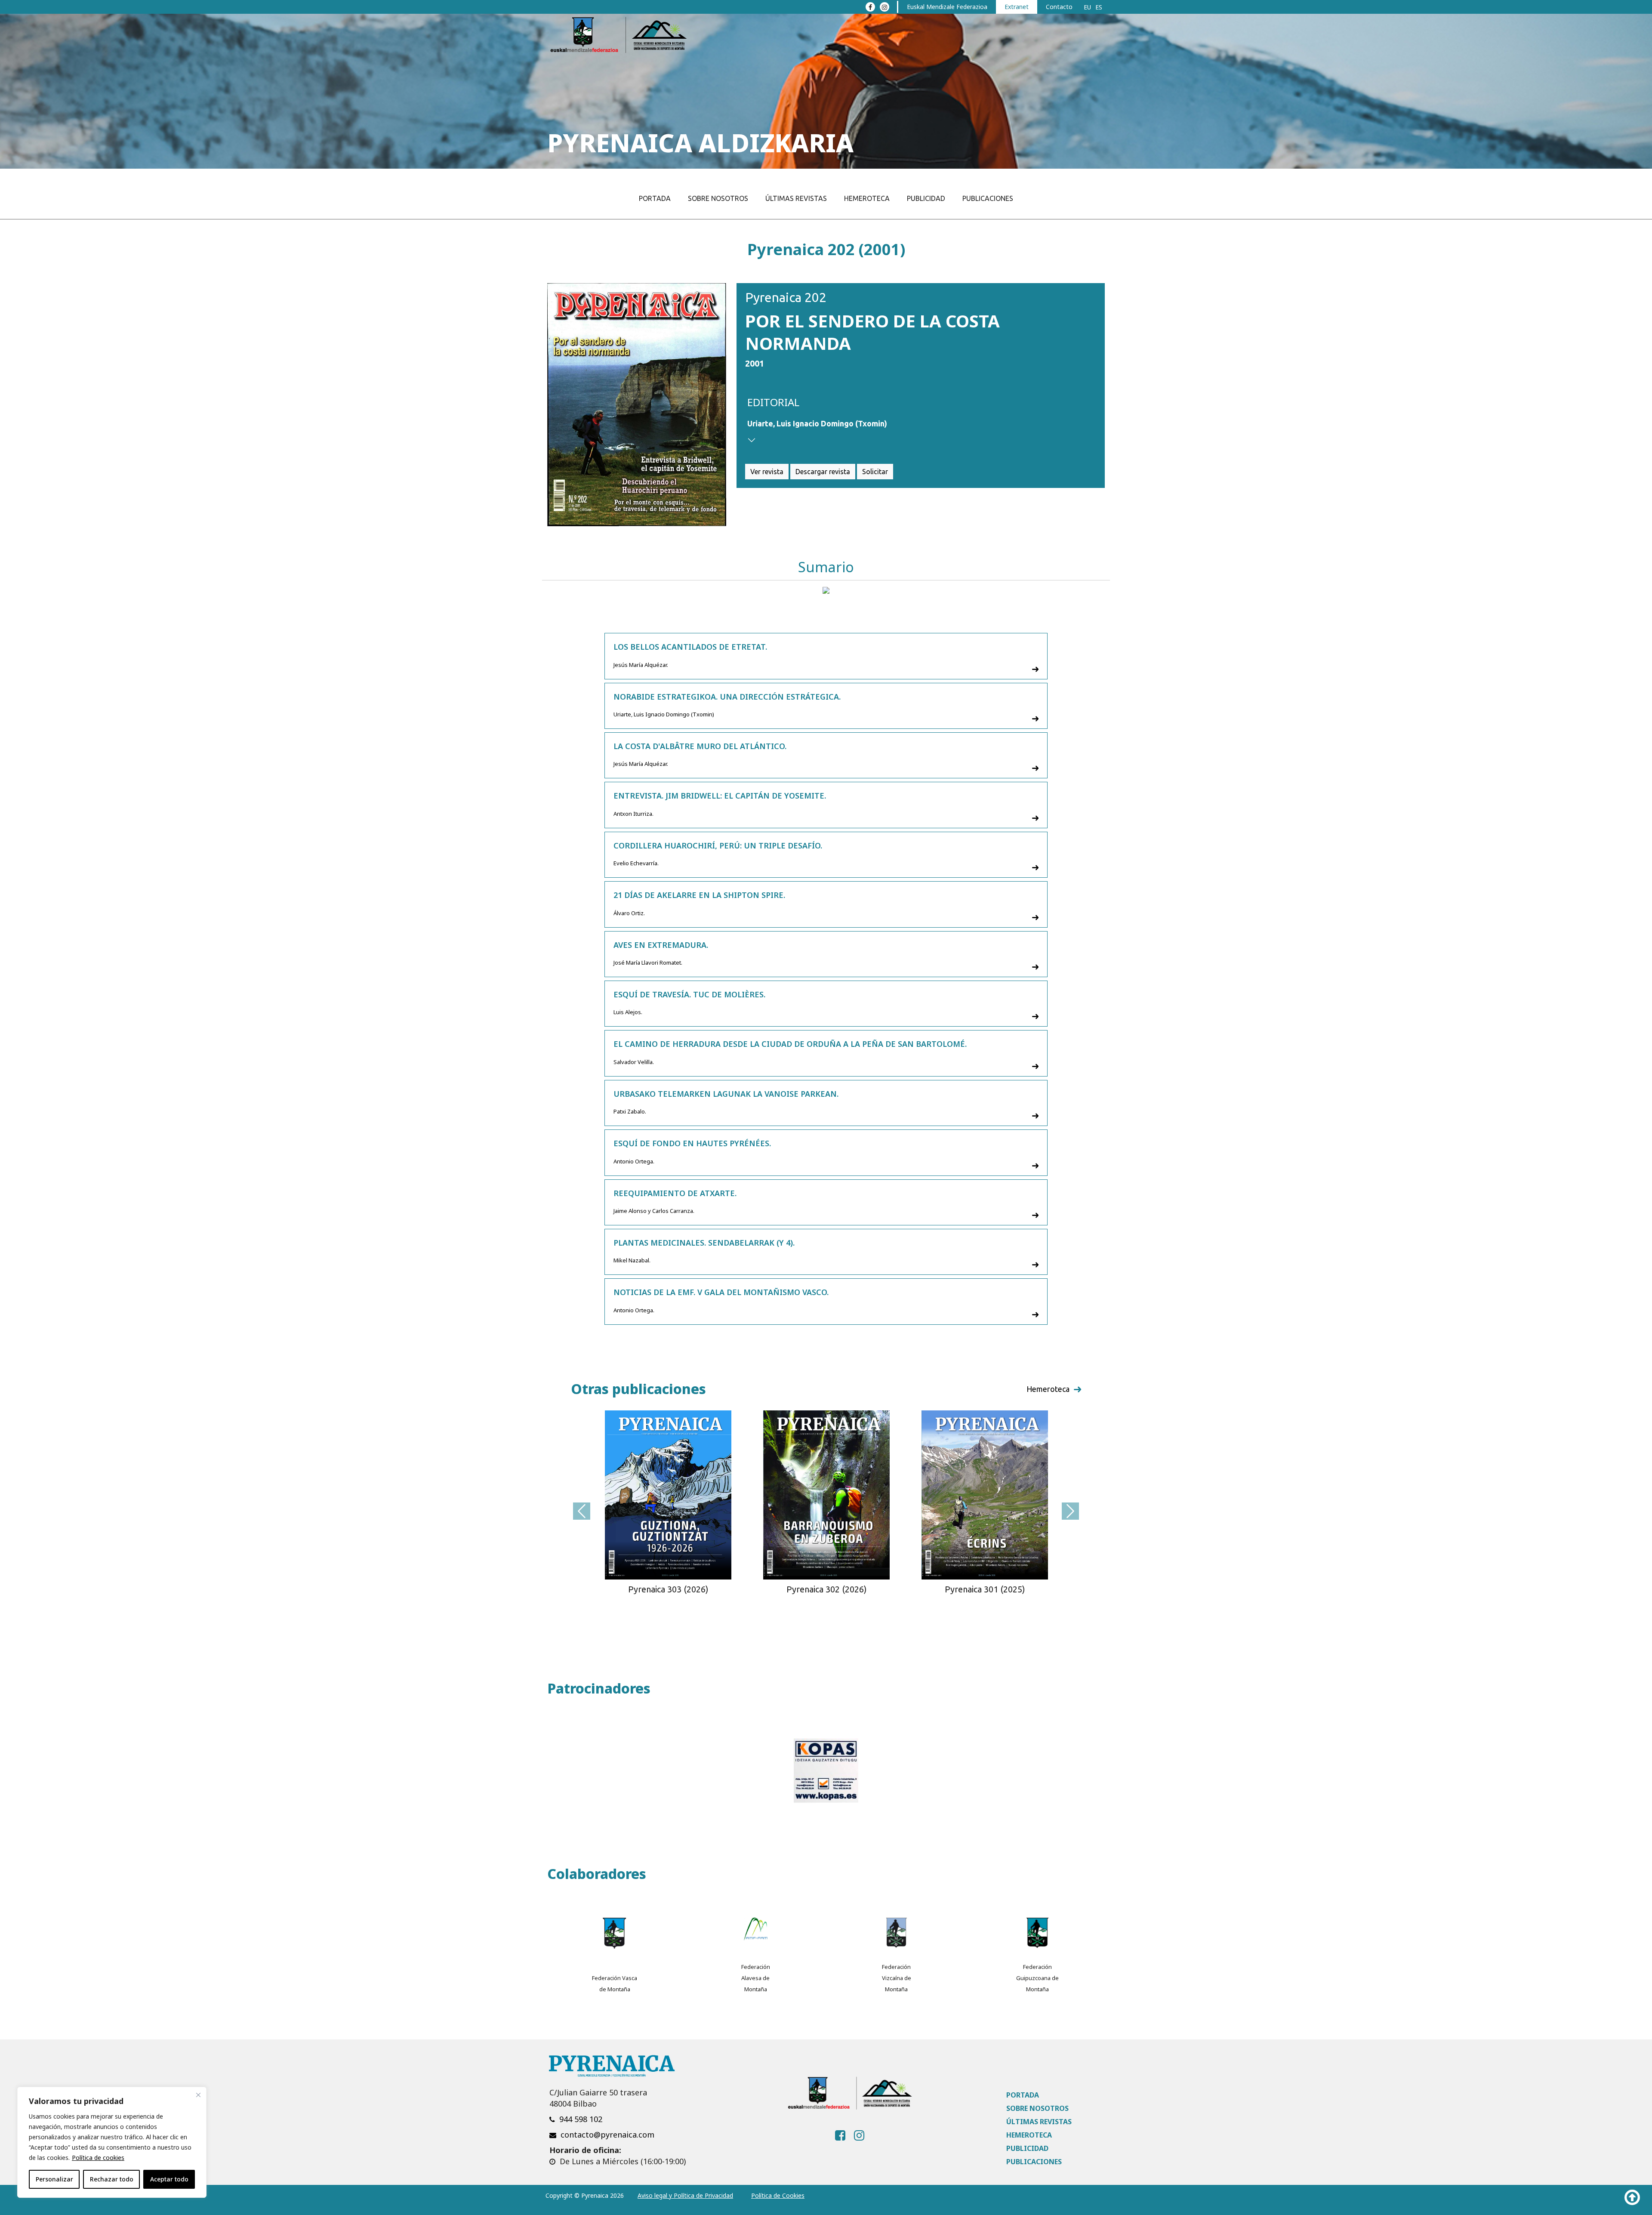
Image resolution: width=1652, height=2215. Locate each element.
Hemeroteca (867, 198)
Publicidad (926, 198)
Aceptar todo (169, 2179)
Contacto (1059, 7)
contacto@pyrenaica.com (607, 2135)
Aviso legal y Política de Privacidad (685, 2195)
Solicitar (875, 472)
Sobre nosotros (718, 198)
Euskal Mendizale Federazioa (947, 7)
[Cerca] (198, 2095)
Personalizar (54, 2179)
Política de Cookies (778, 2195)
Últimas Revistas (796, 198)
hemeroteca (1048, 1389)
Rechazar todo (112, 2179)
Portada (655, 198)
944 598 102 (581, 2119)
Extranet (1017, 7)
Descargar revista (823, 472)
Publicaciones (988, 198)
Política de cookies (98, 2158)
